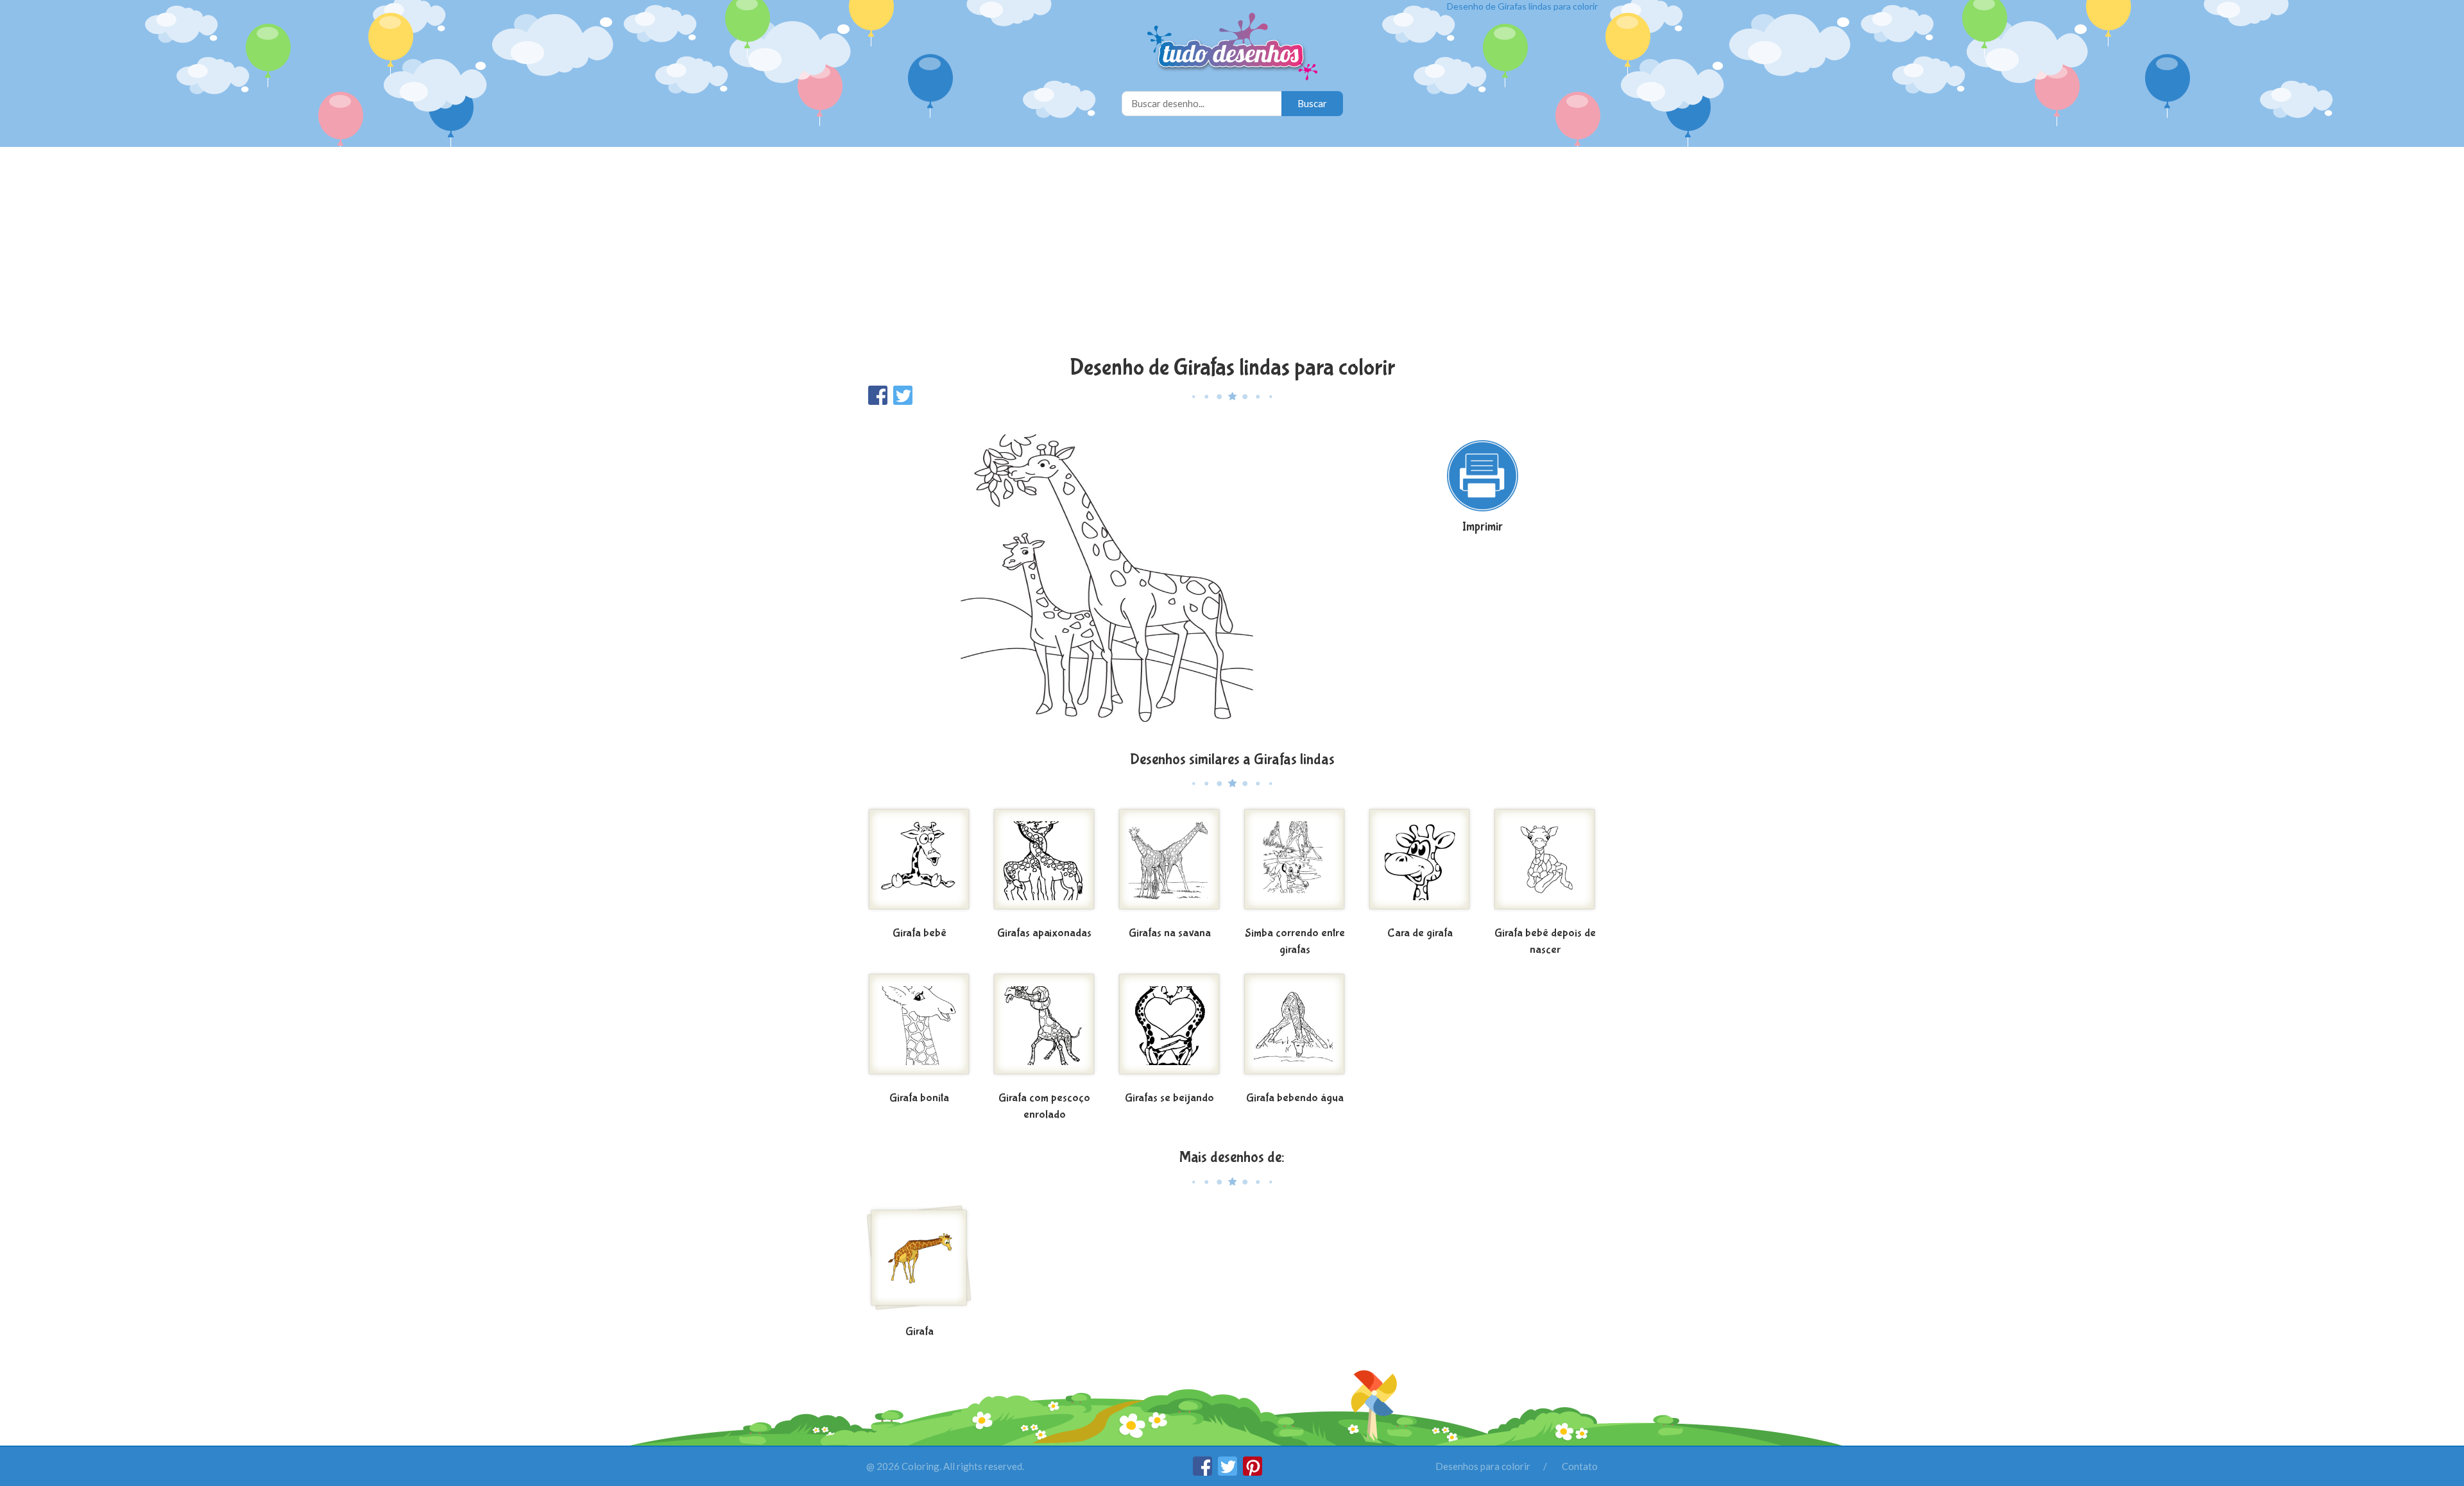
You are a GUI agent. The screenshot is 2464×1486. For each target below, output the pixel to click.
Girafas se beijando (1169, 1098)
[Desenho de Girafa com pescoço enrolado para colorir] (1044, 1029)
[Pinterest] (1253, 1472)
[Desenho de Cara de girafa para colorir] (1420, 864)
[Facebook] (1203, 1472)
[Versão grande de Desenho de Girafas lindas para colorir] (1107, 577)
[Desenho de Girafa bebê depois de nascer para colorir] (1545, 864)
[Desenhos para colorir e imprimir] (1232, 48)
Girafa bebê (920, 933)
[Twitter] (1228, 1472)
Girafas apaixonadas (1044, 933)
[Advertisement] (1232, 253)
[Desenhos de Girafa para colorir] (919, 1263)
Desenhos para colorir (1483, 1466)
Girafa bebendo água (1295, 1098)
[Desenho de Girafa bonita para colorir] (919, 1029)
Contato (1580, 1466)
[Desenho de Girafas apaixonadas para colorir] (1044, 864)
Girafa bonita (919, 1098)
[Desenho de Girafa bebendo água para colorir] (1295, 1029)
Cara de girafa (1420, 933)
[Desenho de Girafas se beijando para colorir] (1169, 1029)
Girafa (920, 1332)
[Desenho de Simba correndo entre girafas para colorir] (1295, 864)
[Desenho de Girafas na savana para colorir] (1169, 864)
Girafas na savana (1170, 933)
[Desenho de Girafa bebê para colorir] (919, 864)
